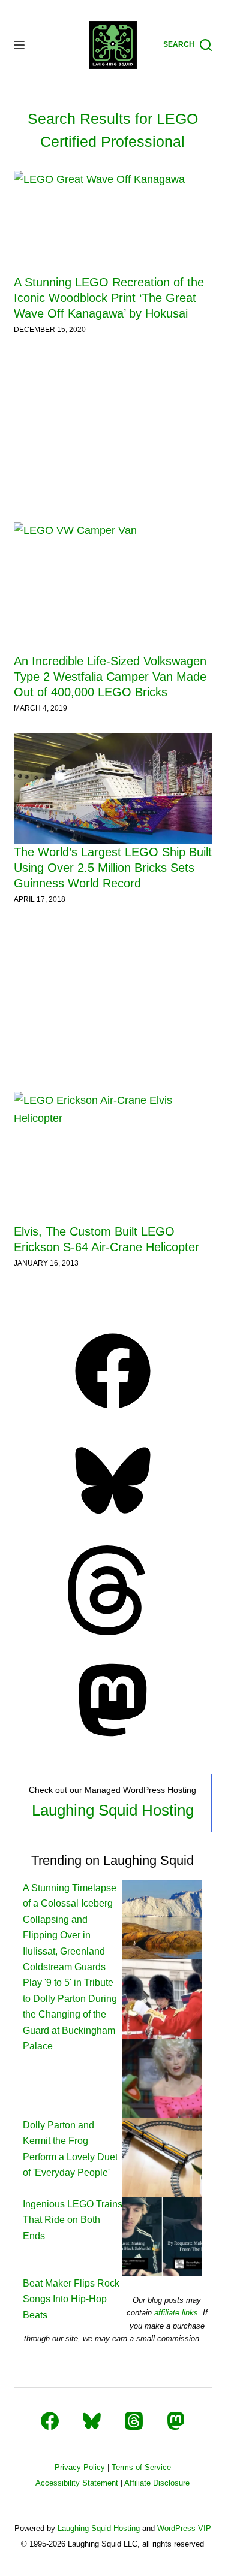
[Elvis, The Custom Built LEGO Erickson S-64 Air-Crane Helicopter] (113, 1158)
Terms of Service (141, 2467)
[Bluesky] (113, 1522)
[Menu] (19, 45)
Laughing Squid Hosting (113, 1810)
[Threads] (113, 1632)
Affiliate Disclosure (157, 2483)
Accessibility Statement (77, 2483)
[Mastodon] (113, 1741)
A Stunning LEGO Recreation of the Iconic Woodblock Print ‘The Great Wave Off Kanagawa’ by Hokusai (109, 298)
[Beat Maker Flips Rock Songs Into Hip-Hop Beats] (162, 2235)
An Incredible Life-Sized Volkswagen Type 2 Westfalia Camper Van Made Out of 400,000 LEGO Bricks (110, 677)
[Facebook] (113, 1412)
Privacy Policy (80, 2467)
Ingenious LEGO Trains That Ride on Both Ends (73, 2220)
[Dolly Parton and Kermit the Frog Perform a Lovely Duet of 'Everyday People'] (162, 2077)
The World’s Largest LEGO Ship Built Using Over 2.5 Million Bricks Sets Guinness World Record (113, 868)
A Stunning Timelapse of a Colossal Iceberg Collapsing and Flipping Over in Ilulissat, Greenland (70, 1920)
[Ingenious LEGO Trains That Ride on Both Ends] (162, 2156)
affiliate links (176, 2313)
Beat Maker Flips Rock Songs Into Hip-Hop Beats (71, 2299)
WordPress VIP (184, 2528)
